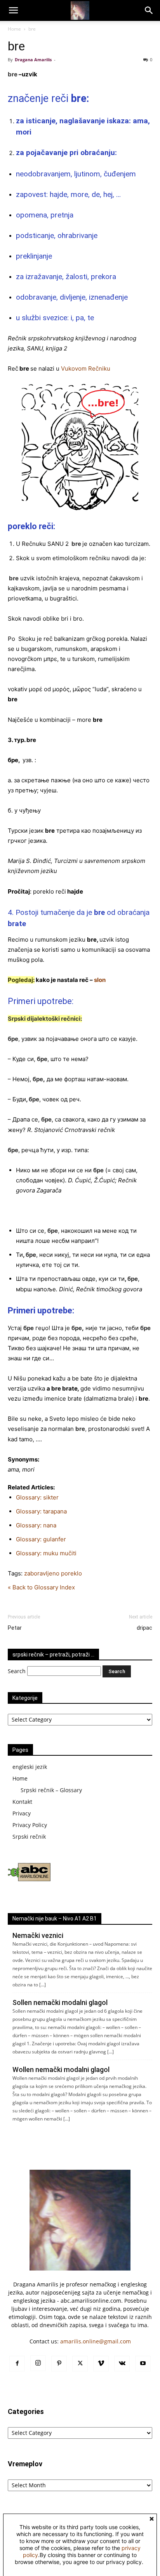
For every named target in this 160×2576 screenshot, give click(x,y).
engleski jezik (30, 1767)
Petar (15, 1628)
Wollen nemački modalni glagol (61, 2070)
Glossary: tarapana (41, 1511)
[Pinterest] (59, 2364)
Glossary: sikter (37, 1497)
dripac (144, 1628)
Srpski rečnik (29, 1837)
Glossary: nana (36, 1525)
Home (14, 29)
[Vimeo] (101, 2364)
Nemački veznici (38, 1935)
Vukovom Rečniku (86, 368)
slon (100, 980)
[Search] (149, 10)
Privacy (22, 1813)
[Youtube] (143, 2364)
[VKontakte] (122, 2364)
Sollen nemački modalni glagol (60, 2002)
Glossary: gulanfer (41, 1539)
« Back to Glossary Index (41, 1587)
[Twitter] (80, 2364)
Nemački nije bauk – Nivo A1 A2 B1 (55, 1919)
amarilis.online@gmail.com (96, 2341)
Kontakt (22, 1802)
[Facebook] (17, 2364)
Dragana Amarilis (33, 60)
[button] (13, 10)
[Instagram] (38, 2363)
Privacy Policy (30, 1825)
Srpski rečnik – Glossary (51, 1790)
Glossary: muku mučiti (46, 1553)
